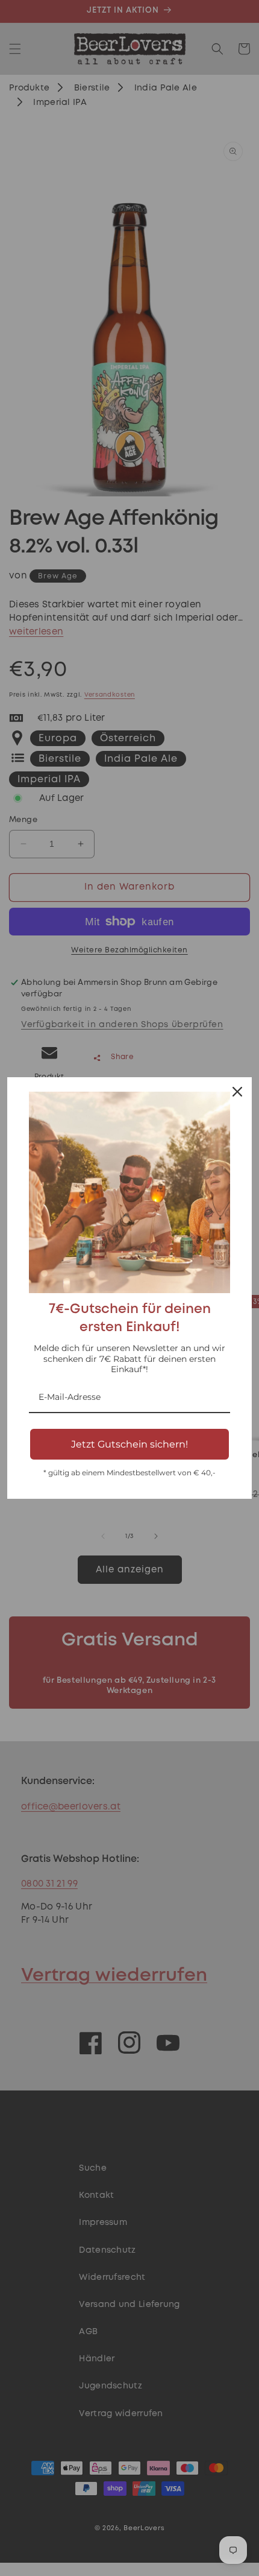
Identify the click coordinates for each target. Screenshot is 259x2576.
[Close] (237, 1092)
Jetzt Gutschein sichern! (129, 1444)
